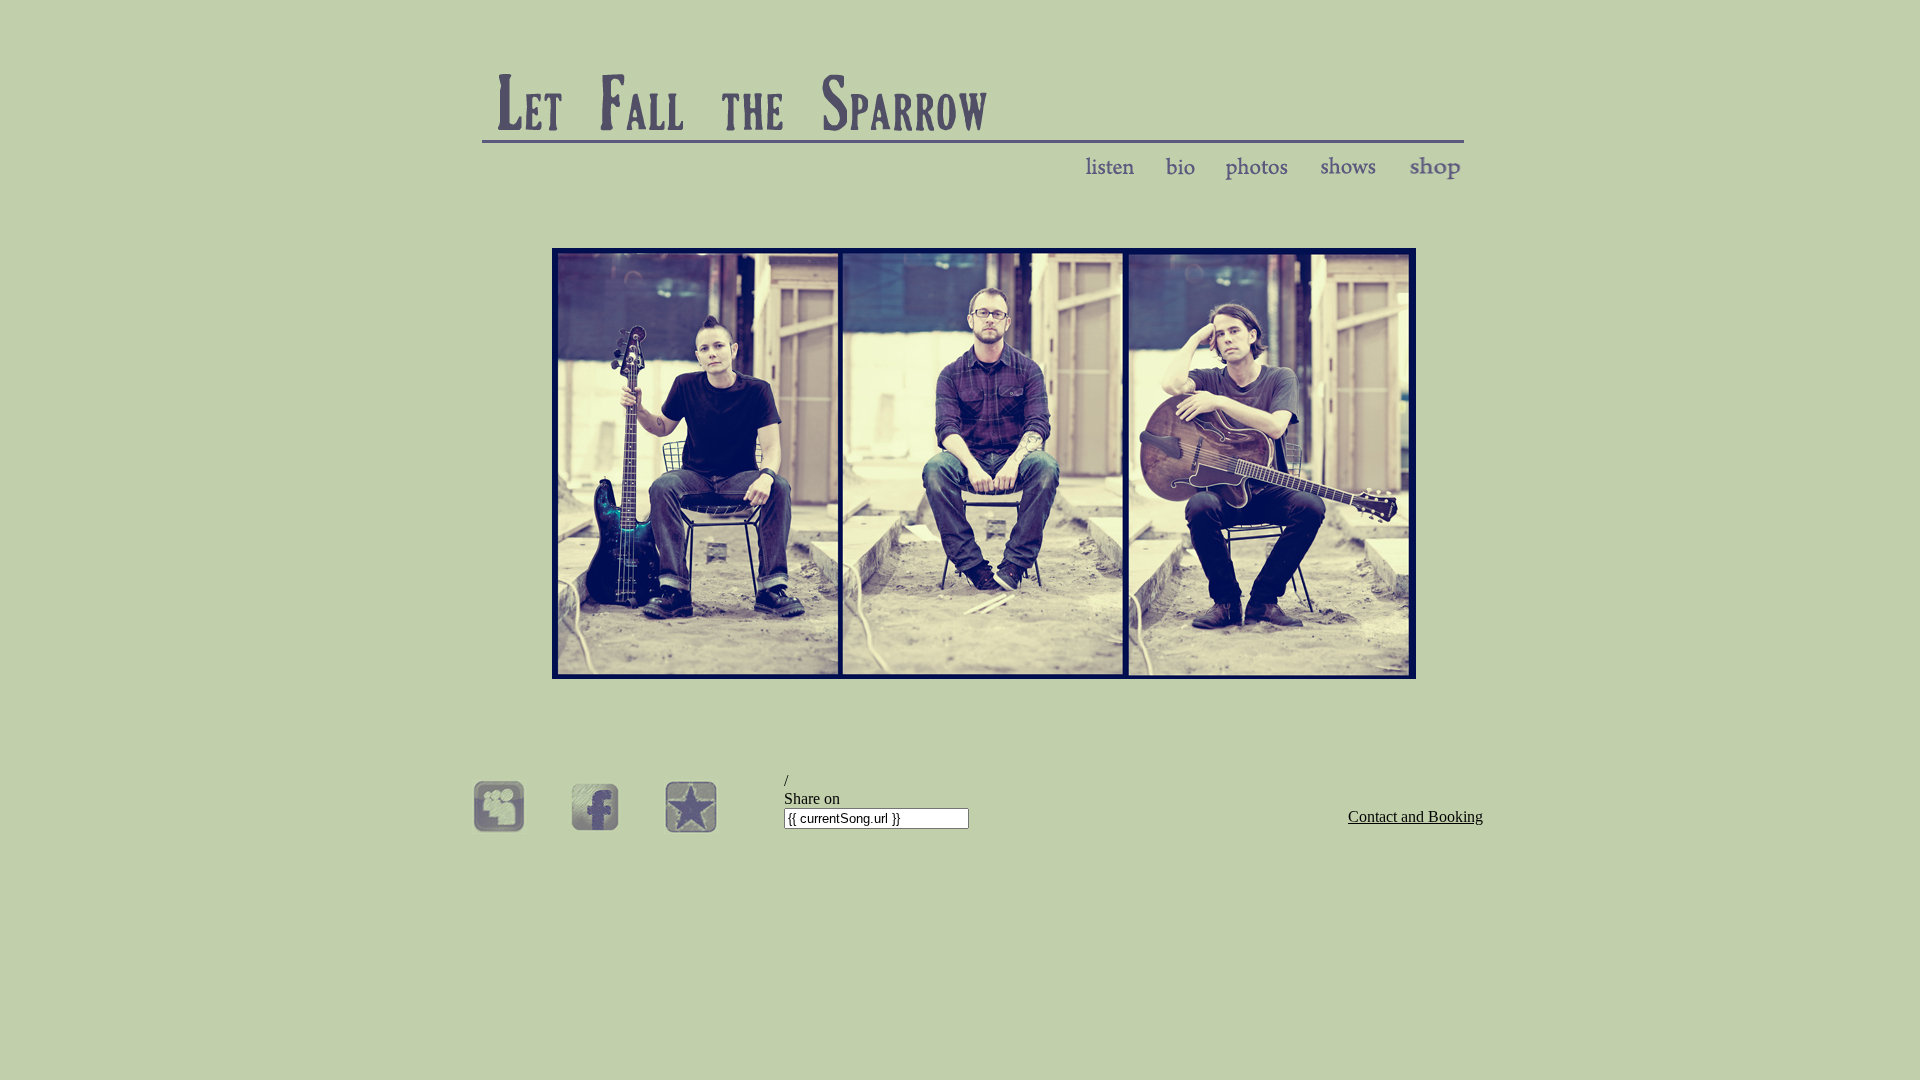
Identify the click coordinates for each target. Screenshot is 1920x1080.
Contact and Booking (1415, 816)
